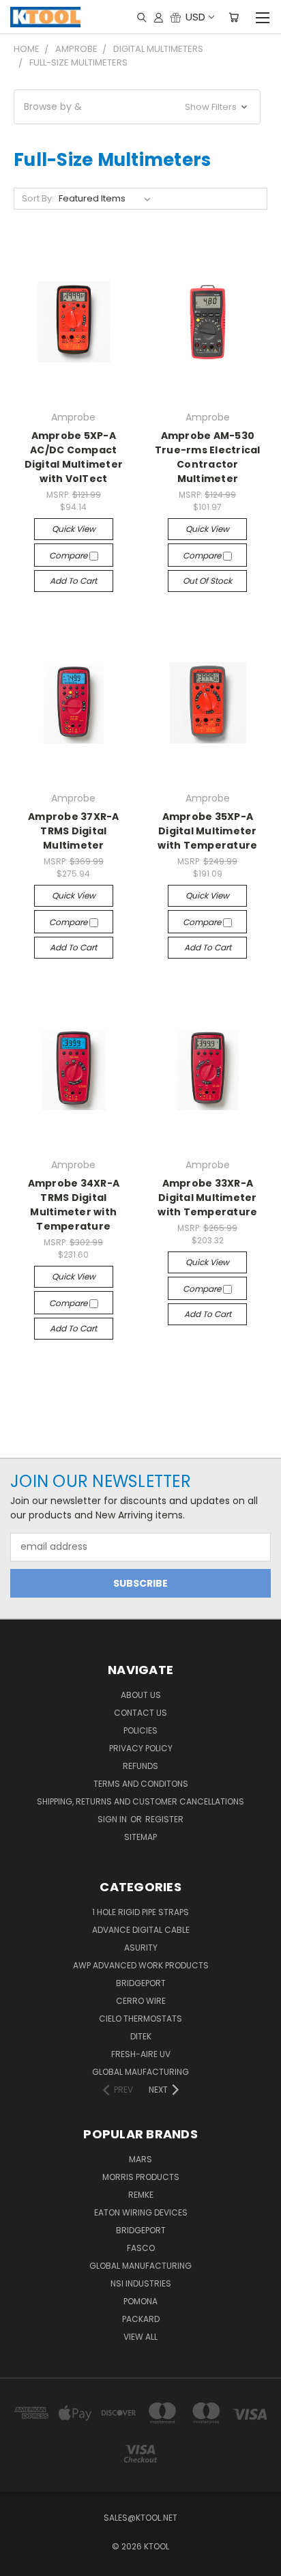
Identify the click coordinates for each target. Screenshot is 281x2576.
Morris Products (141, 2177)
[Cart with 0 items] (234, 17)
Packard (141, 2319)
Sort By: (38, 198)
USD (195, 17)
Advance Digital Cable (141, 1930)
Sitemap (140, 1837)
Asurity (141, 1948)
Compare (69, 555)
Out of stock (207, 581)
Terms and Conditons (141, 1784)
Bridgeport (141, 1983)
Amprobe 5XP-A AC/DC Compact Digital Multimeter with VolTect (74, 457)
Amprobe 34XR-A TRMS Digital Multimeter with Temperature (74, 1205)
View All (140, 2337)
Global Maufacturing (140, 2072)
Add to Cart (73, 581)
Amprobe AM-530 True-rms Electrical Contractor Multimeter (208, 457)
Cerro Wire (141, 2001)
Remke (141, 2195)
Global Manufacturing (140, 2266)
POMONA (140, 2301)
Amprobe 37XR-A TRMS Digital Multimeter (74, 831)
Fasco (141, 2248)
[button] (137, 107)
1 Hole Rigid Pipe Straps (140, 1912)
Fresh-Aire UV (141, 2054)
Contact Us (140, 1713)
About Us (141, 1695)
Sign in (113, 1819)
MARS (140, 2159)
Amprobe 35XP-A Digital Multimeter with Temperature (207, 831)
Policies (140, 1730)
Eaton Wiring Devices (141, 2212)
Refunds (140, 1766)
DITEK (141, 2036)
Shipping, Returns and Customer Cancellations (140, 1801)
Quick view (74, 529)
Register (164, 1819)
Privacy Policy (141, 1748)
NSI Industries (141, 2283)
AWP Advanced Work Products (141, 1965)
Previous (21, 2562)
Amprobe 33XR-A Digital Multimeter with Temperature (207, 1198)
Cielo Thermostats (140, 2019)
